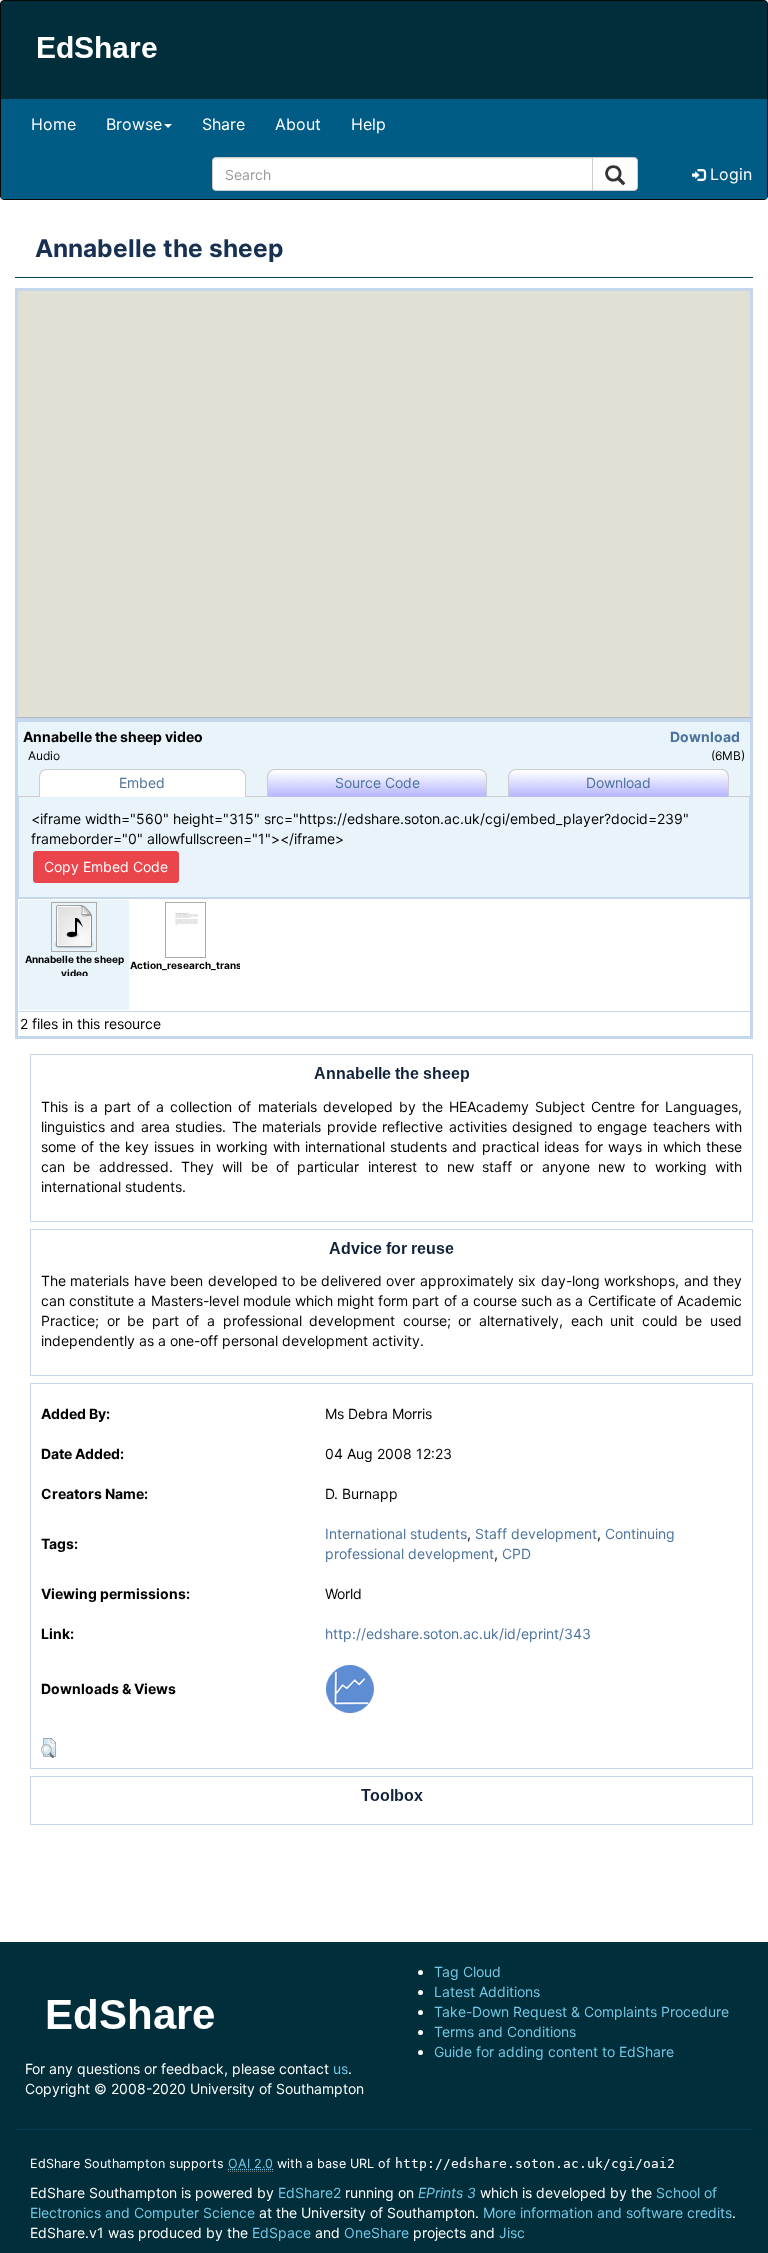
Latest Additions (487, 1991)
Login (728, 174)
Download (705, 736)
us (340, 2068)
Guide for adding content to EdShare (554, 2051)
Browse (134, 124)
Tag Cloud (467, 1971)
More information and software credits (607, 2212)
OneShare (376, 2232)
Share (223, 124)
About (298, 124)
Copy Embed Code (106, 866)
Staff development (536, 1533)
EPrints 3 (447, 2192)
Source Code (377, 782)
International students (396, 1533)
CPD (516, 1553)
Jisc (512, 2232)
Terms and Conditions (505, 2031)
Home (53, 124)
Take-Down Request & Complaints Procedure (581, 2011)
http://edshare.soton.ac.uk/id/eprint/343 (458, 1633)
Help (368, 124)
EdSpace (281, 2232)
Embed (142, 782)
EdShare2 (309, 2192)
